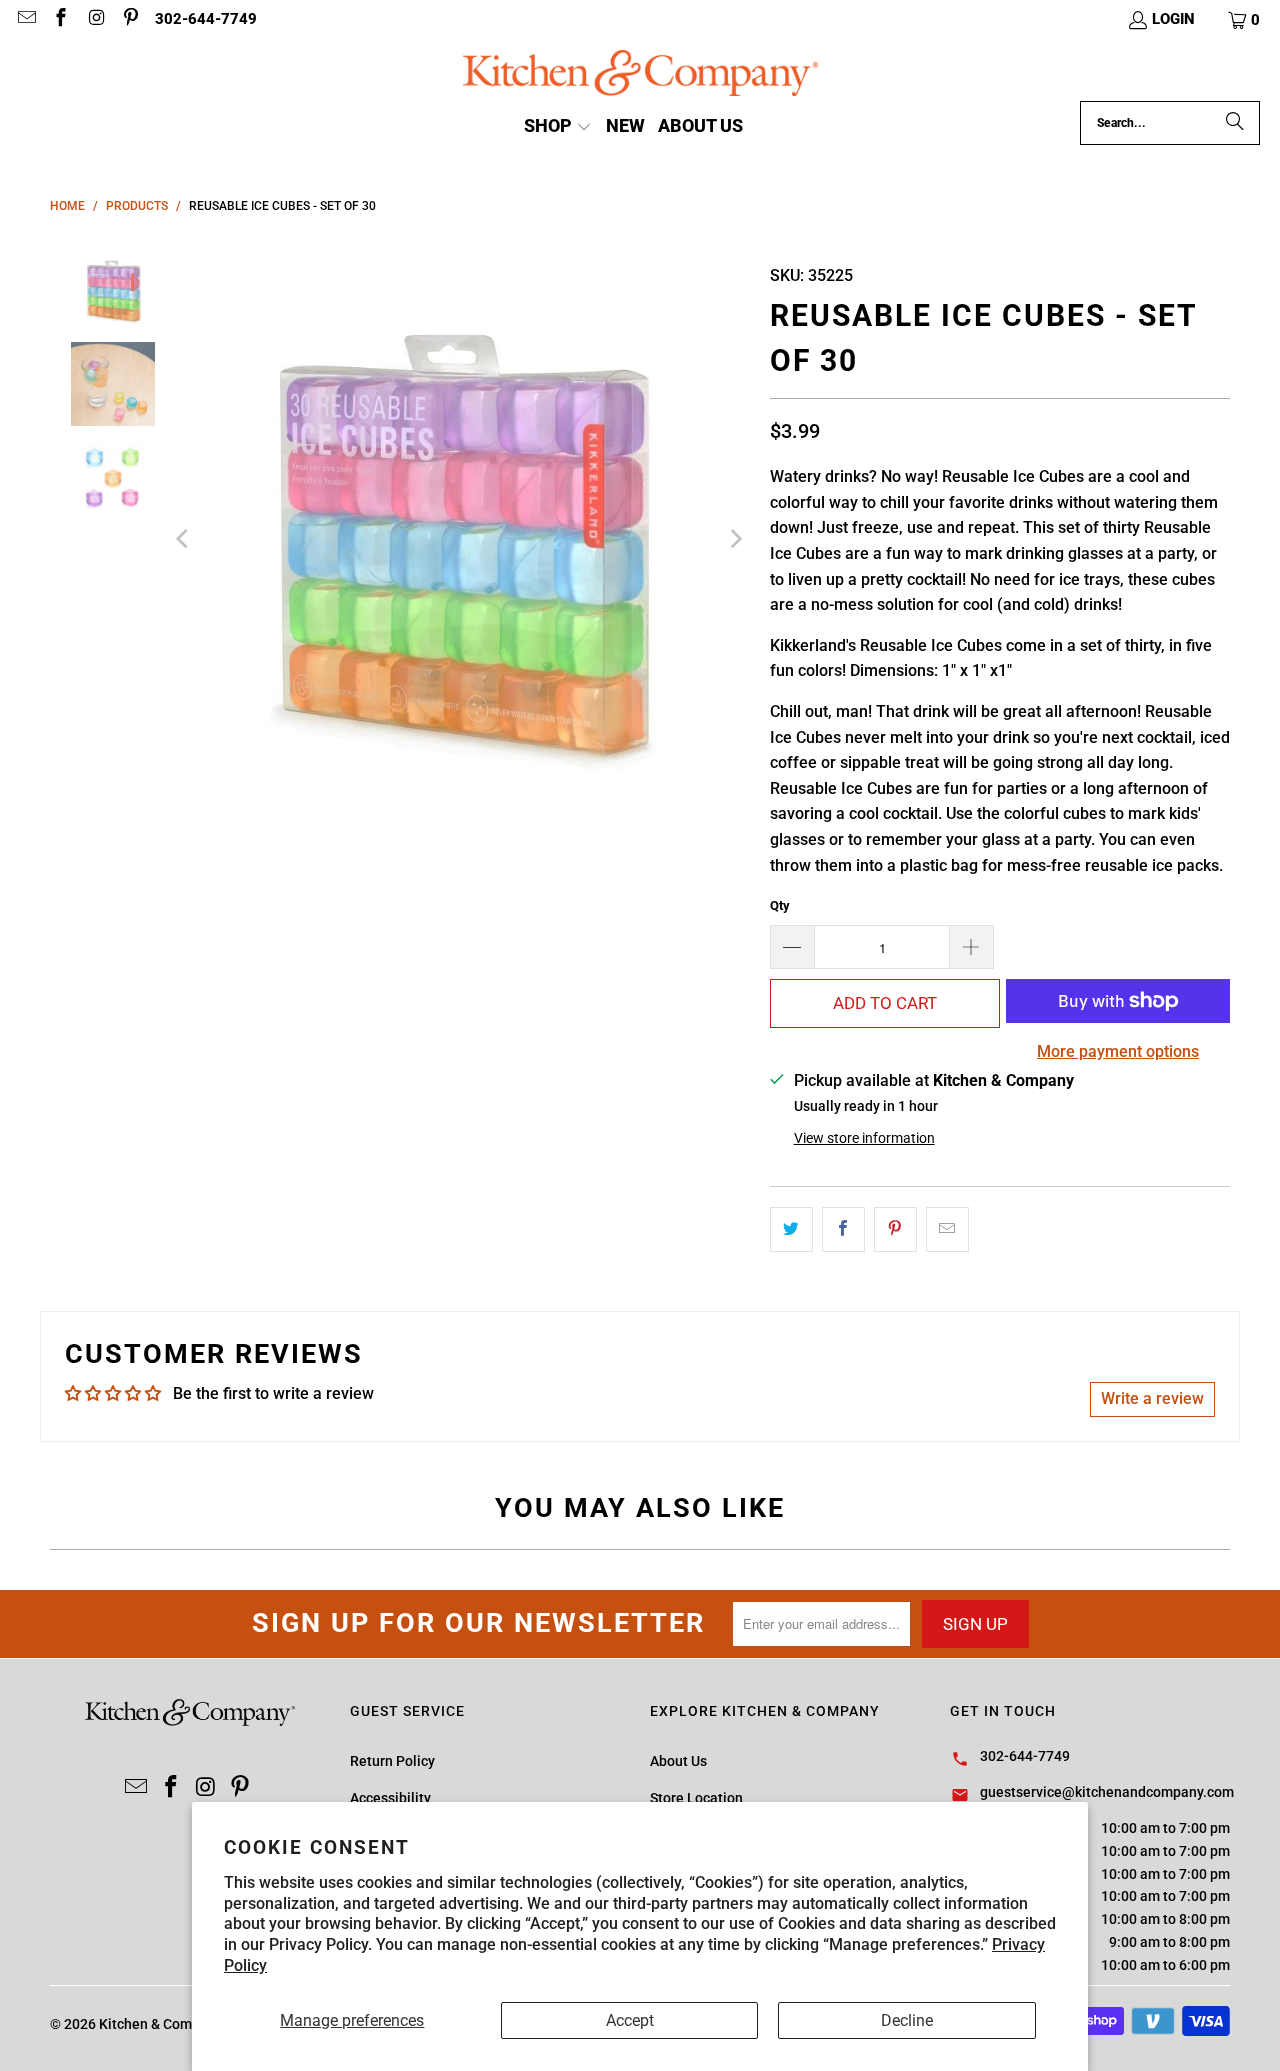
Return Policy (392, 1761)
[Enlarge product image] (459, 538)
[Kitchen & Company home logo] (640, 75)
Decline (907, 2020)
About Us (678, 1761)
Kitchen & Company (160, 2024)
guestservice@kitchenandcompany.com (1107, 1792)
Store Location (696, 1798)
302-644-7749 (206, 19)
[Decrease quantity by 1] (792, 947)
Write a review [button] (1152, 1398)
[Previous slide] (184, 538)
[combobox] (1170, 123)
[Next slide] (735, 538)
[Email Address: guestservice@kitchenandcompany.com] (25, 20)
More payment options (1118, 1051)
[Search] (1235, 123)
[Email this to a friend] (947, 1230)
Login (1173, 19)
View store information (864, 1138)
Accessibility (390, 1798)
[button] (1245, 20)
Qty (780, 905)
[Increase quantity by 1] (972, 947)
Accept (630, 2020)
